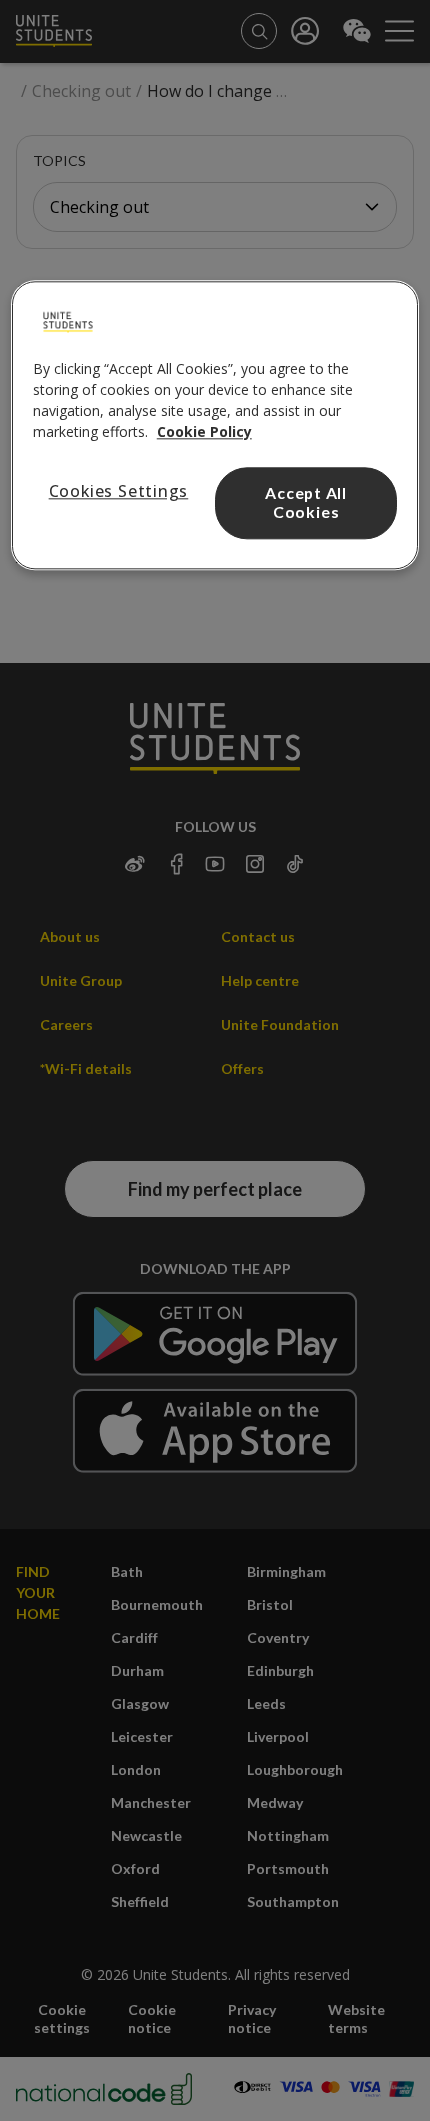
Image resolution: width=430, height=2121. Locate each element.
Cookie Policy (204, 431)
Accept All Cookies (306, 502)
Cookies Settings (119, 491)
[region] (215, 425)
